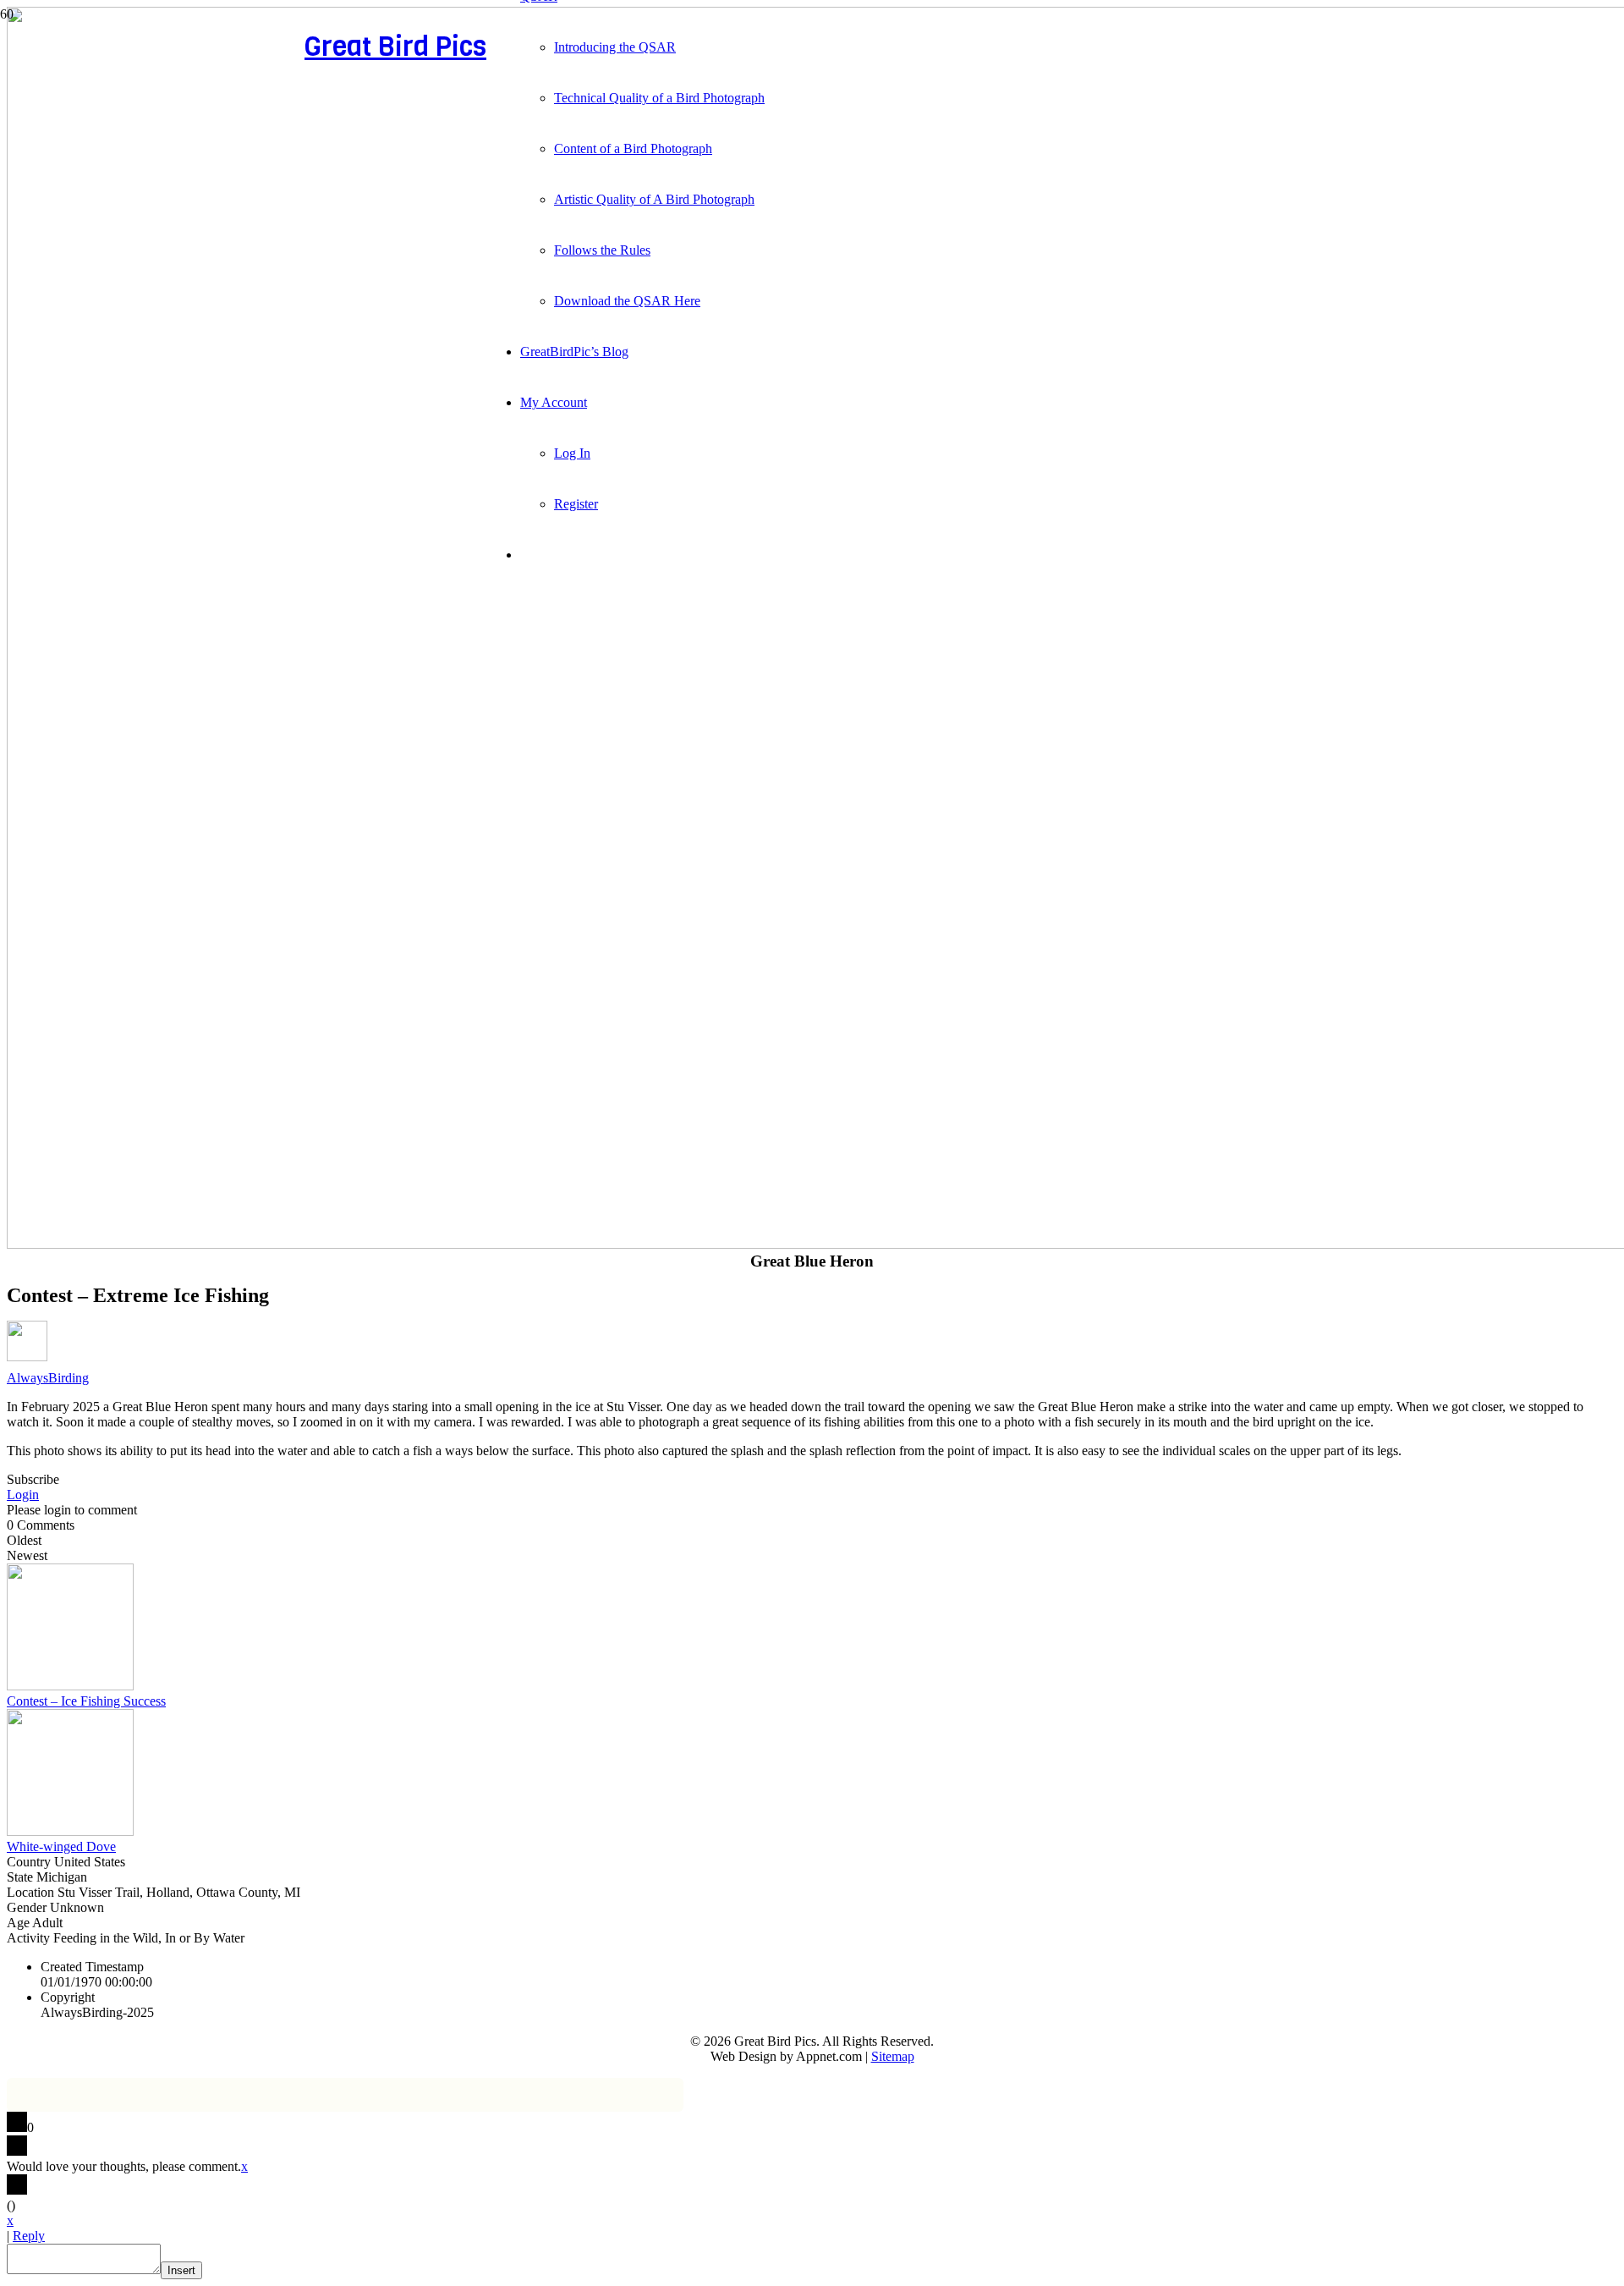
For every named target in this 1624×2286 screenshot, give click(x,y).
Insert (181, 2270)
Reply (29, 2236)
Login (23, 1495)
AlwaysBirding (48, 1378)
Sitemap (893, 2056)
